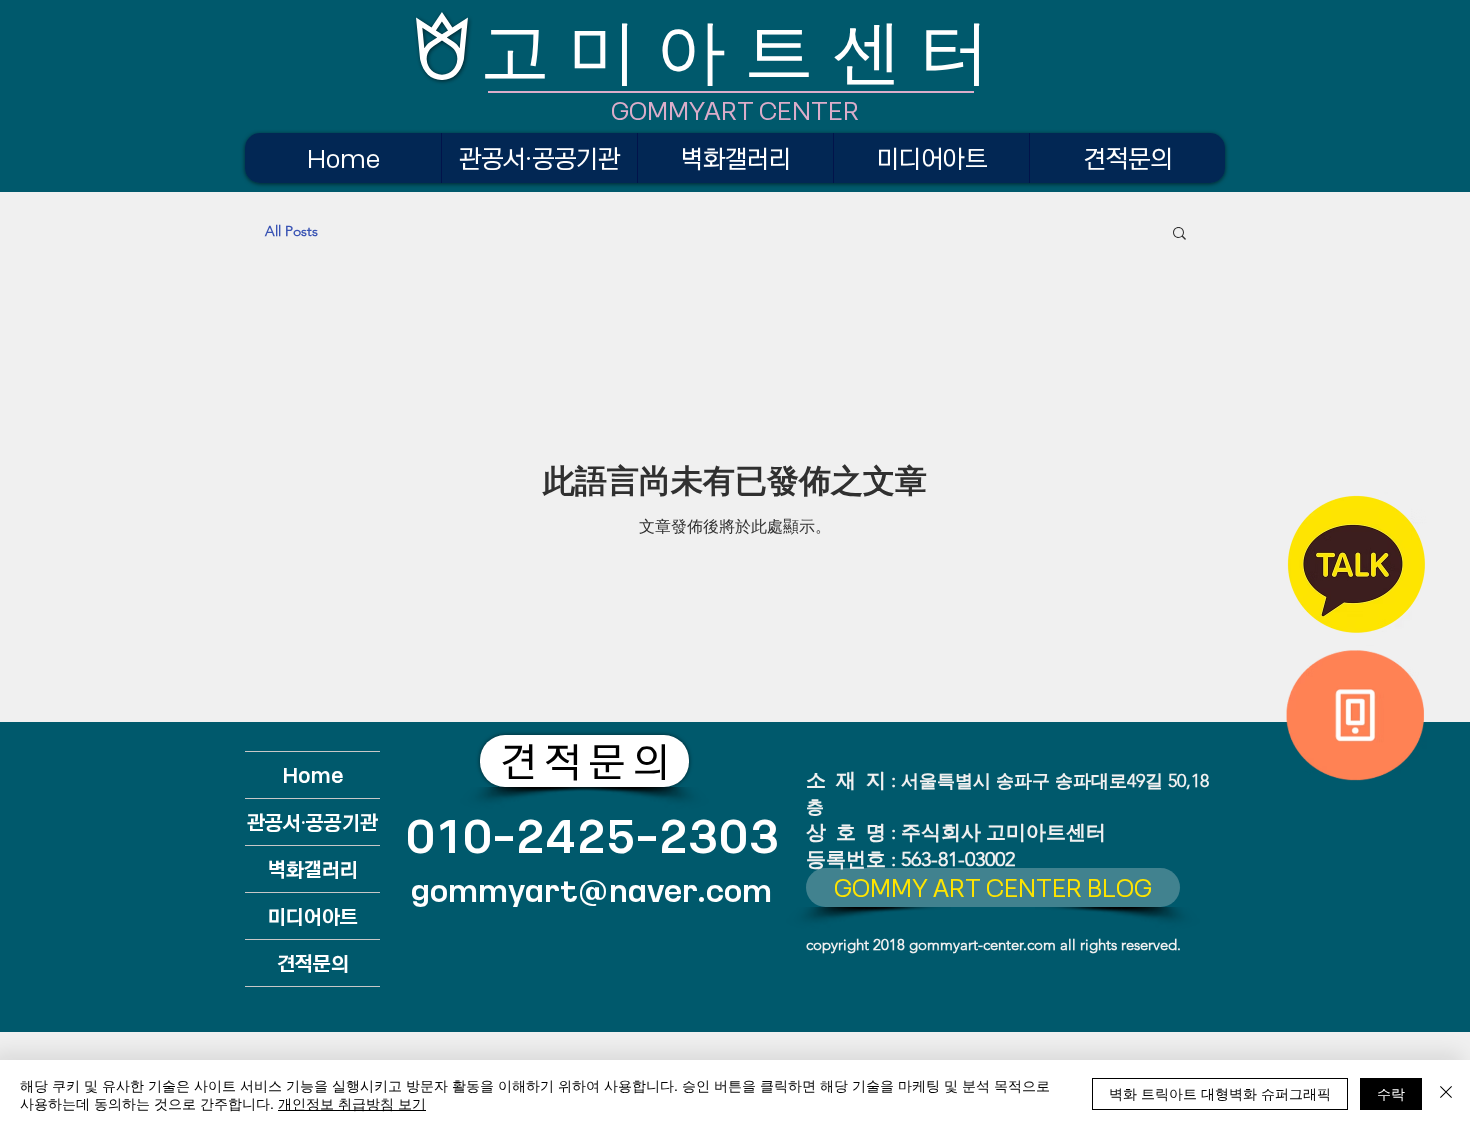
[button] (1179, 234)
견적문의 (313, 962)
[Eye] (1356, 564)
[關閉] (1446, 1094)
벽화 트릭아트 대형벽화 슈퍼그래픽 (1220, 1093)
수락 (1391, 1093)
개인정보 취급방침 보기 (352, 1103)
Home (313, 774)
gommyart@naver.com (591, 889)
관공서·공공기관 (312, 821)
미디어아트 (313, 915)
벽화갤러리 (313, 868)
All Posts (291, 231)
